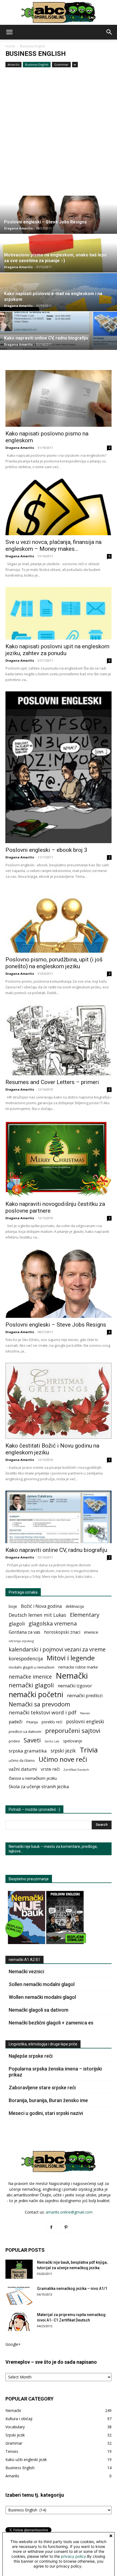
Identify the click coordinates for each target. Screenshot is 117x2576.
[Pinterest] (66, 2227)
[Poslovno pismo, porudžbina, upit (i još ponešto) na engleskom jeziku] (59, 920)
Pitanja (32, 1722)
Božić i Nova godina (41, 1606)
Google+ (13, 2344)
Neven (85, 1713)
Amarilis (13, 64)
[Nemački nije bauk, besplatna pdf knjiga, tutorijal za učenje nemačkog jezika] (19, 2269)
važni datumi (23, 1769)
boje (13, 1606)
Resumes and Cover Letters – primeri (52, 1082)
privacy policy (73, 2556)
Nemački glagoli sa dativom (39, 2010)
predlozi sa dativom (25, 1732)
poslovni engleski (85, 1722)
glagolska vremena (53, 1623)
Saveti (32, 1740)
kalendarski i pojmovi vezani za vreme (57, 1649)
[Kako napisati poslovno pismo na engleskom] (59, 398)
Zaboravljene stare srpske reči (42, 2088)
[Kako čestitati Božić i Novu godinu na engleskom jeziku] (59, 1401)
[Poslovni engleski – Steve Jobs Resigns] (59, 1283)
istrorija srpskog (21, 1641)
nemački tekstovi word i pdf (43, 1713)
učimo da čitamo (22, 1761)
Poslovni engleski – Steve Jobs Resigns (56, 1325)
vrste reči (50, 1769)
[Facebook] (51, 2227)
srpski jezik (63, 1751)
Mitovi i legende (71, 1658)
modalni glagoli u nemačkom (32, 1667)
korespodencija (26, 1659)
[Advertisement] (59, 134)
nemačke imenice (30, 1677)
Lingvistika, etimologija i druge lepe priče (43, 2044)
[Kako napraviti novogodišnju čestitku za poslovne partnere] (59, 1159)
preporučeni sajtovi (73, 1731)
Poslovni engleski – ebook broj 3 (46, 850)
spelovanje (73, 1741)
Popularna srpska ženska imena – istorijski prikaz (55, 2072)
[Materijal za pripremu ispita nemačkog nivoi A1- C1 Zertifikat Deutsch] (19, 2321)
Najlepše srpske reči (31, 2056)
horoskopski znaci (62, 1632)
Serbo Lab (52, 1741)
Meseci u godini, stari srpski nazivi (46, 2113)
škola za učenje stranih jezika (39, 1787)
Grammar (61, 64)
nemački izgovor (75, 1686)
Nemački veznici (26, 1971)
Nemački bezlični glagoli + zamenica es (51, 2023)
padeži (16, 1722)
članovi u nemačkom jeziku (33, 1778)
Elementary (85, 1615)
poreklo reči (52, 1722)
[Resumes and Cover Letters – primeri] (59, 1040)
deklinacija (75, 1606)
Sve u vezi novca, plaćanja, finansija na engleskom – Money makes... (53, 545)
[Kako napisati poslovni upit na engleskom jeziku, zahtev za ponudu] (59, 613)
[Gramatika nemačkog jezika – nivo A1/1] (19, 2295)
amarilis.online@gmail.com (69, 2212)
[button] (9, 32)
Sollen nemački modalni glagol (42, 1984)
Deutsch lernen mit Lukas (37, 1615)
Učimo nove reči (63, 1759)
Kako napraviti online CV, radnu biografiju (56, 1550)
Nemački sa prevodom (39, 1704)
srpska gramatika (28, 1751)
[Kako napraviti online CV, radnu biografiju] (59, 1517)
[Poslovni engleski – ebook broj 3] (59, 767)
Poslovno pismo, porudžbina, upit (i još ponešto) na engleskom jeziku (54, 963)
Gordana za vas (24, 1632)
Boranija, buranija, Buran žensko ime (48, 2100)
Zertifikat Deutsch (76, 1770)
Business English (37, 64)
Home (10, 46)
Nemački (72, 1676)
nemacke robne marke (78, 1667)
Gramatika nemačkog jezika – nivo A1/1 (72, 2289)
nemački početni (36, 1694)
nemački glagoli (31, 1685)
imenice (91, 1632)
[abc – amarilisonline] (59, 13)
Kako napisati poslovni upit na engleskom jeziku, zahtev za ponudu (57, 650)
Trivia (89, 1750)
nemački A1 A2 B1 (24, 1960)
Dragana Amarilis (18, 228)
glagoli (17, 1623)
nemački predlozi (85, 1696)
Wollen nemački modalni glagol (42, 1997)
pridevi (14, 1741)
